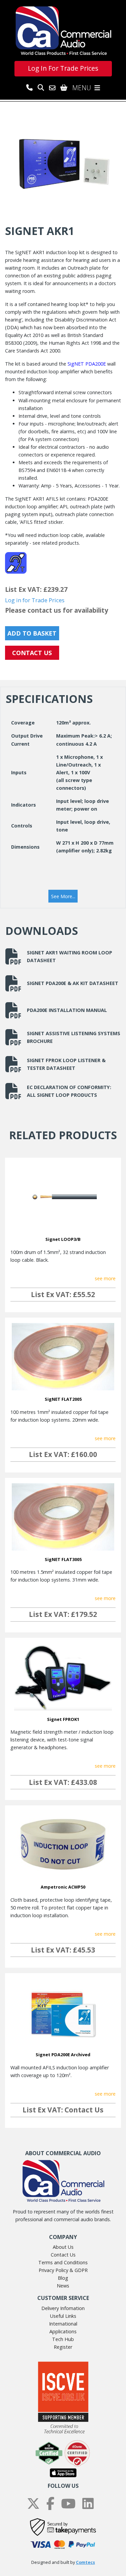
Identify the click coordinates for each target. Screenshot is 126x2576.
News (63, 2286)
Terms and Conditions (63, 2262)
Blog (63, 2278)
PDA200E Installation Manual (67, 1010)
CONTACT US (32, 653)
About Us (63, 2247)
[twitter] (33, 2504)
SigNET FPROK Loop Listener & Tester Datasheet (66, 1064)
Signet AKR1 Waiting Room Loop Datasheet (70, 956)
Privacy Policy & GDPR (63, 2270)
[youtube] (68, 2504)
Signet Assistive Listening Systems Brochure (74, 1037)
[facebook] (50, 2504)
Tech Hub (63, 2339)
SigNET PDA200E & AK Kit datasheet (73, 983)
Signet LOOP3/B (63, 1239)
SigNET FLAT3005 (63, 1559)
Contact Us (63, 2255)
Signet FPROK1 (63, 1719)
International (63, 2324)
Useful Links (63, 2316)
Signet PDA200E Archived (63, 2055)
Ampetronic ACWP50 (63, 1887)
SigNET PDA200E (87, 364)
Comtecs (86, 2562)
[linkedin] (88, 2504)
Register (63, 2347)
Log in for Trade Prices (35, 600)
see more (105, 1278)
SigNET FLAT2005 (63, 1399)
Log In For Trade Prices (63, 68)
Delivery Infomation (63, 2308)
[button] (63, 896)
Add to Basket (32, 633)
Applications (63, 2331)
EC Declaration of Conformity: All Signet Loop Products (69, 1091)
